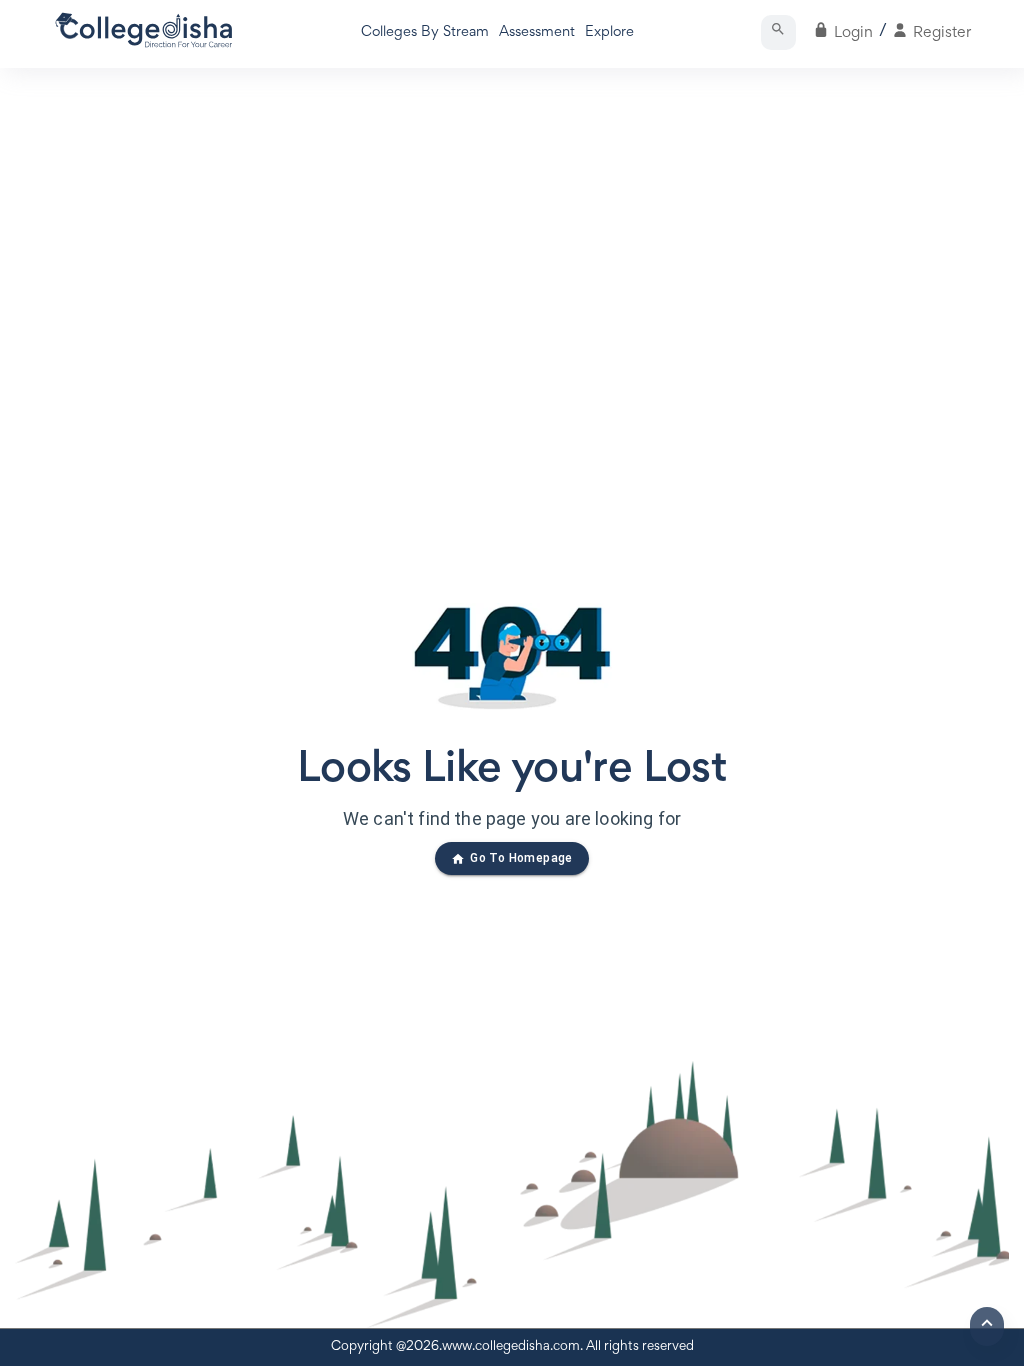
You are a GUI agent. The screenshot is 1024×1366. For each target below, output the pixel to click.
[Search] (778, 32)
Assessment (537, 32)
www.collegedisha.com (511, 1347)
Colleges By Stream (425, 32)
